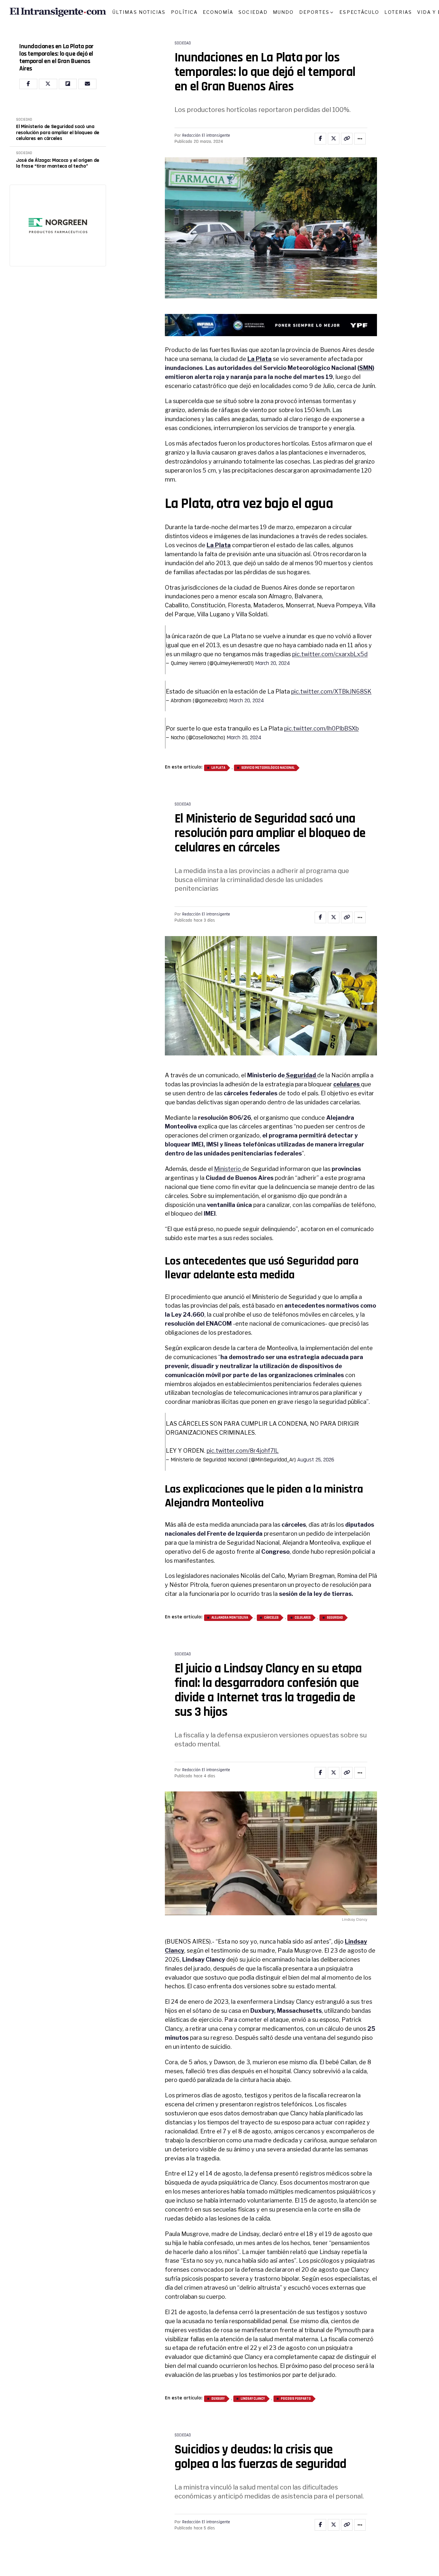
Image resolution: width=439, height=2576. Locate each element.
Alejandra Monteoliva (230, 1618)
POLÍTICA (184, 12)
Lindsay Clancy (253, 2399)
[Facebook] (28, 84)
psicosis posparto (296, 2399)
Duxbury (218, 2399)
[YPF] (271, 327)
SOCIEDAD (253, 12)
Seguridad (301, 1075)
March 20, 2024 (273, 663)
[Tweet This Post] (334, 139)
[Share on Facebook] (320, 139)
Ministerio (228, 1169)
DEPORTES (314, 12)
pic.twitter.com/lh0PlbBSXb (321, 728)
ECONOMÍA (218, 12)
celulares (347, 1084)
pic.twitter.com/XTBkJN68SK (331, 691)
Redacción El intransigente (206, 135)
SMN (366, 368)
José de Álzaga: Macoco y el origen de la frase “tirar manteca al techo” (58, 164)
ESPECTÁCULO (359, 12)
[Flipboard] (68, 84)
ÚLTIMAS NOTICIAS (139, 12)
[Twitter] (48, 84)
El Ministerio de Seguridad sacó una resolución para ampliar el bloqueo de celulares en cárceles (58, 133)
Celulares (303, 1618)
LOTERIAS (398, 12)
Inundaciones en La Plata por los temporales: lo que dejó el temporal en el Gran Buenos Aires (56, 58)
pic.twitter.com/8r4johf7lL (243, 1451)
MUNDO (283, 12)
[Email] (87, 84)
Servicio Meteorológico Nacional (268, 768)
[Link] (347, 139)
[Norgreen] (58, 225)
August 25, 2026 (316, 1460)
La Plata (218, 768)
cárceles (271, 1618)
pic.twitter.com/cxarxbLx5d (330, 654)
